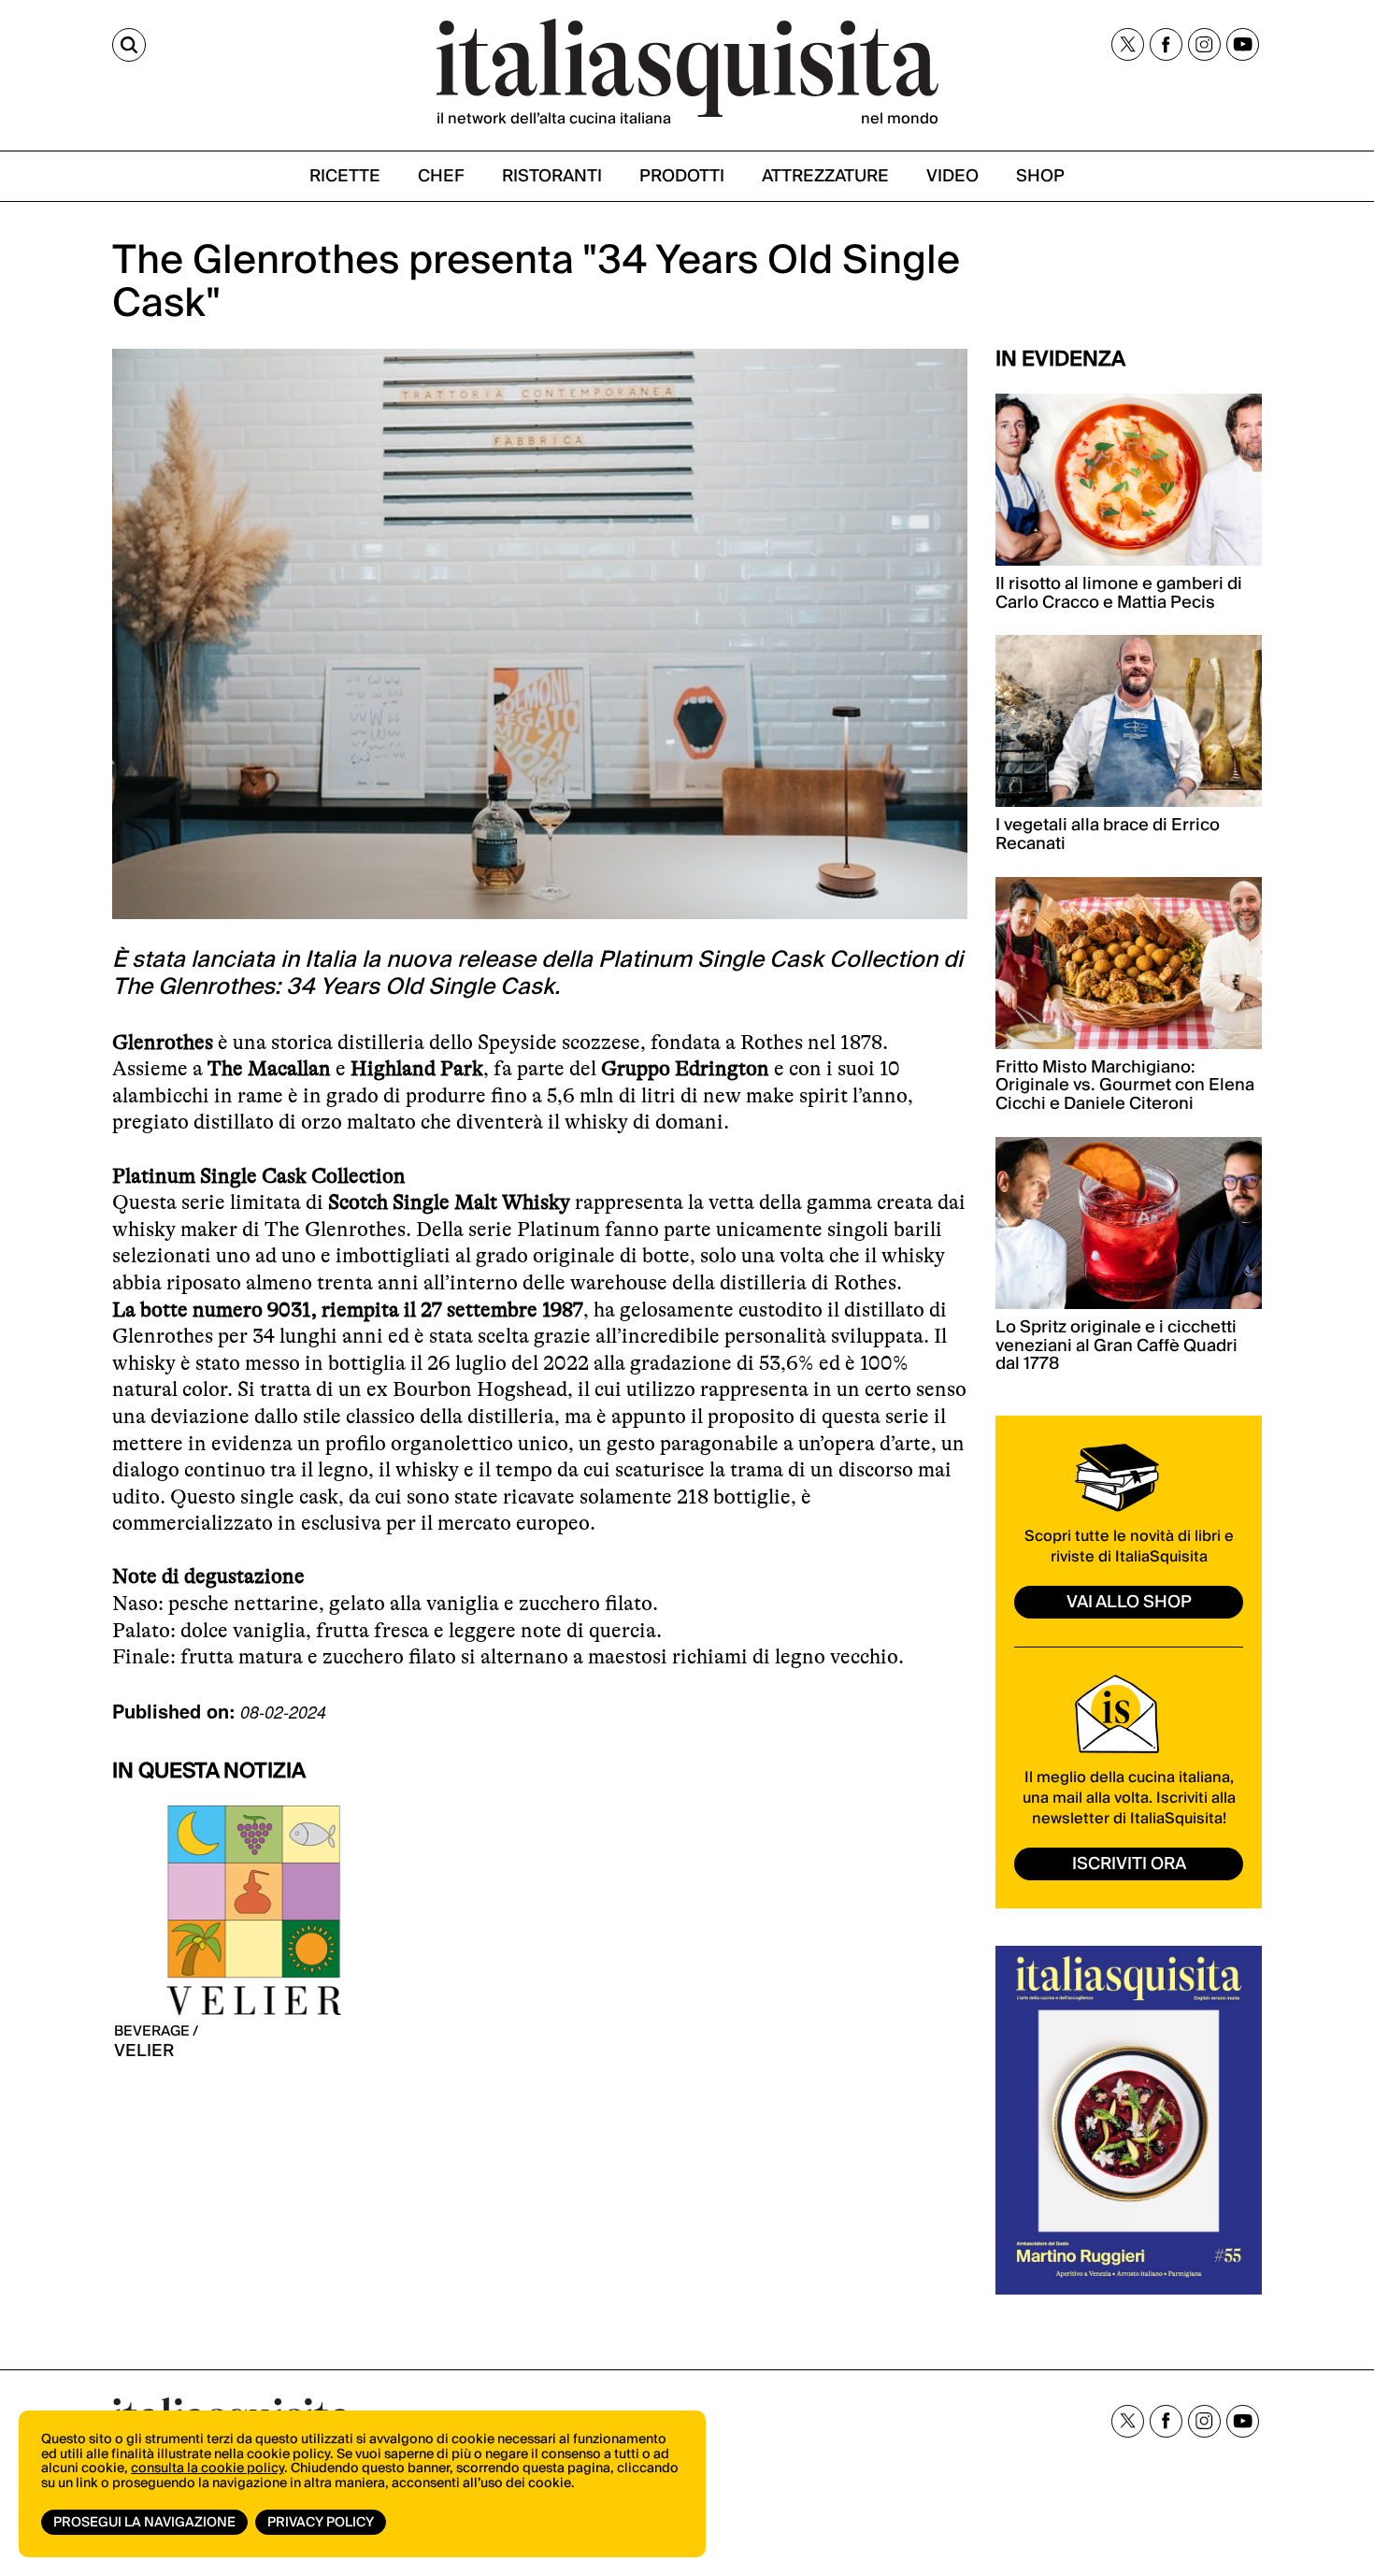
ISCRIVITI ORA (1129, 1864)
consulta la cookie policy (208, 2468)
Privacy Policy (321, 2523)
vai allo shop (1129, 1602)
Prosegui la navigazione (144, 2523)
